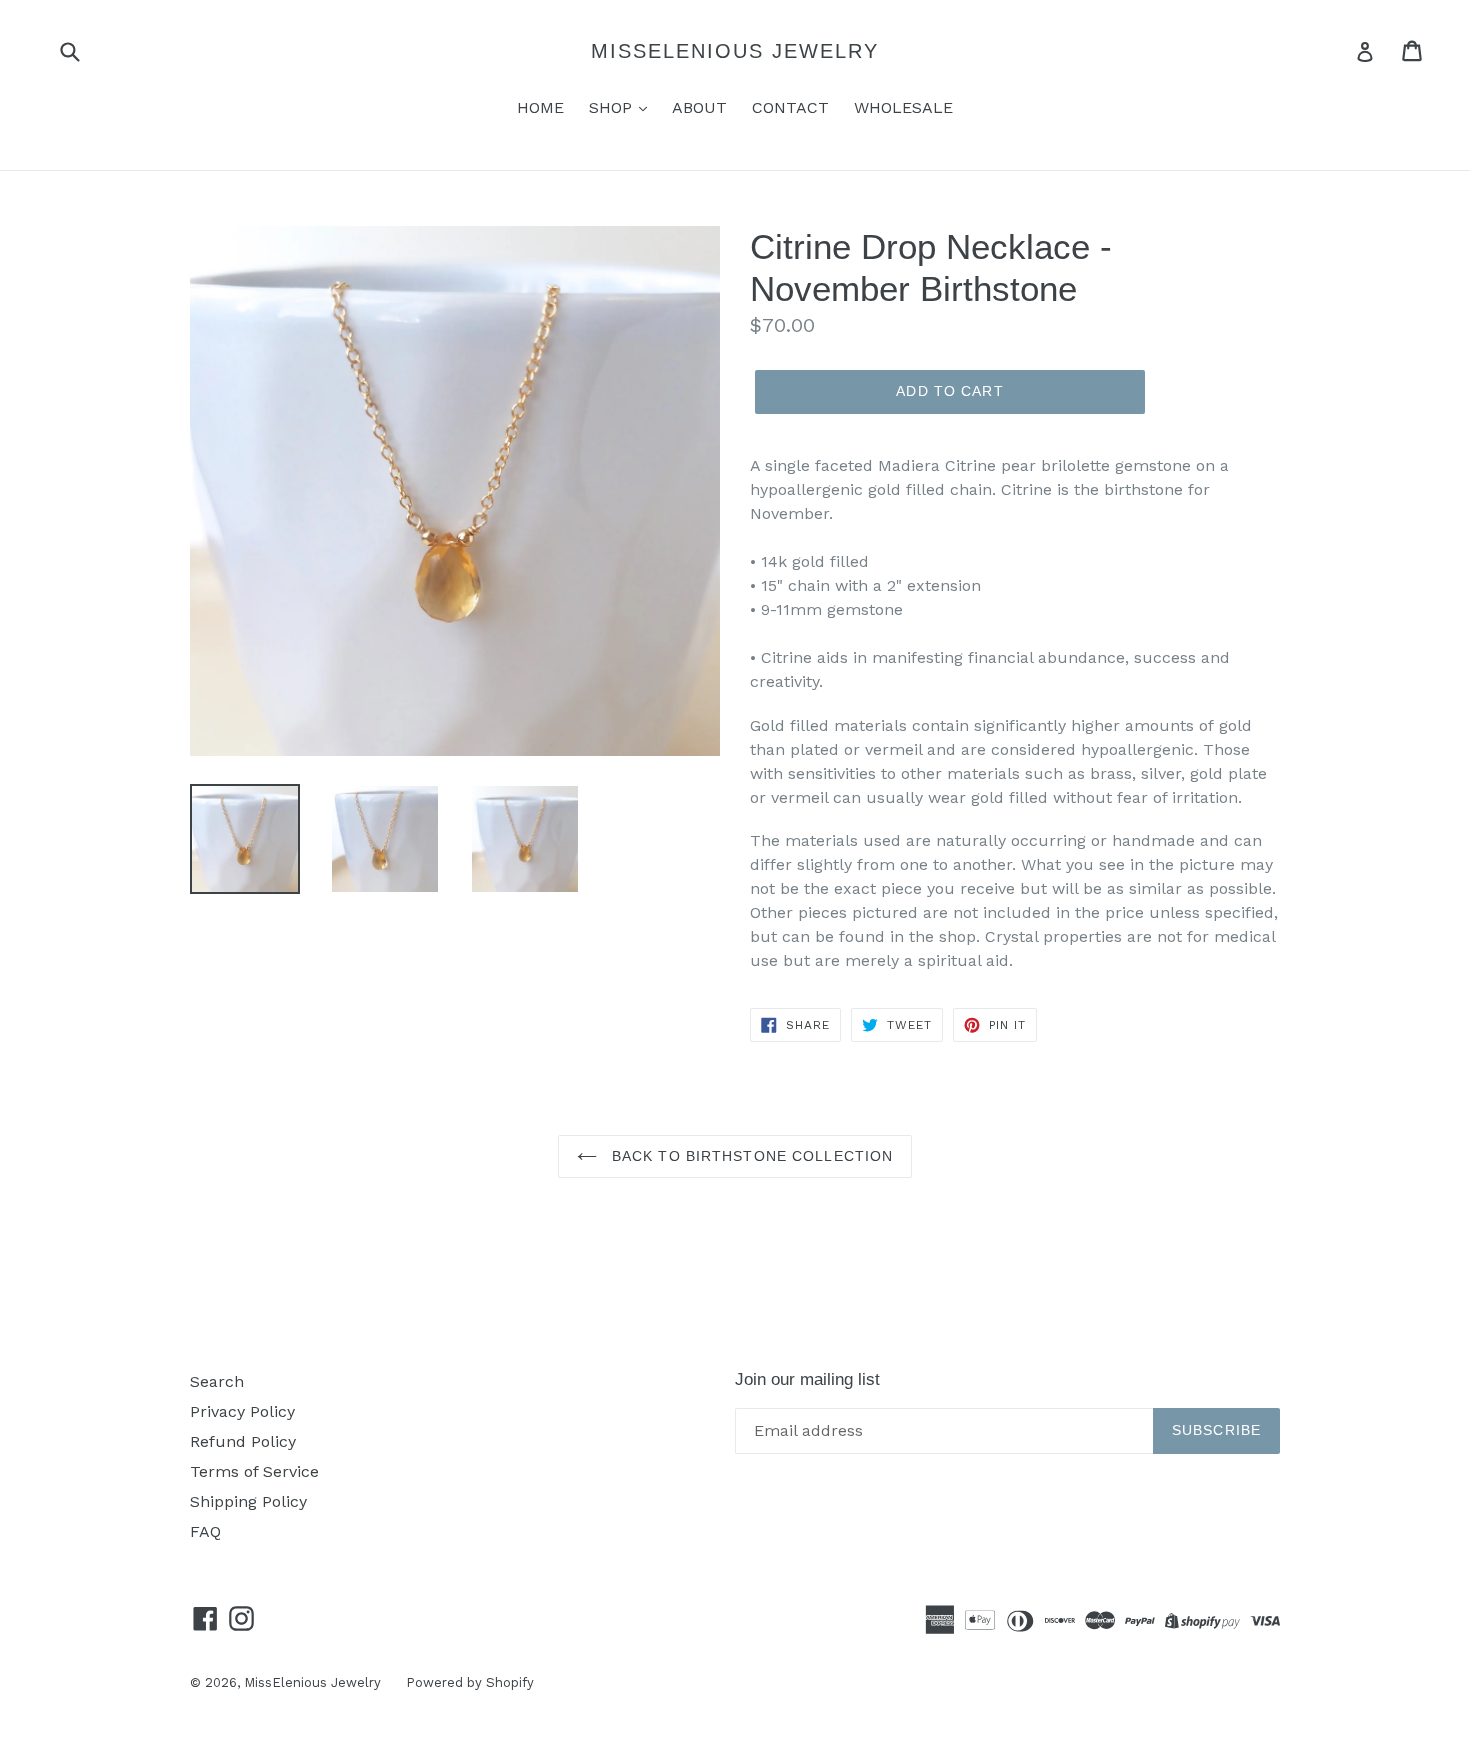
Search (217, 1381)
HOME (540, 107)
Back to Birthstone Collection (750, 1156)
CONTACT (790, 107)
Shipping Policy (248, 1501)
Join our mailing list (807, 1379)
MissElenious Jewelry (735, 51)
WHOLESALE (903, 107)
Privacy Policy (242, 1411)
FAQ (205, 1531)
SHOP (613, 107)
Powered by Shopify (470, 1682)
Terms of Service (254, 1471)
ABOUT (699, 107)
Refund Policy (243, 1441)
